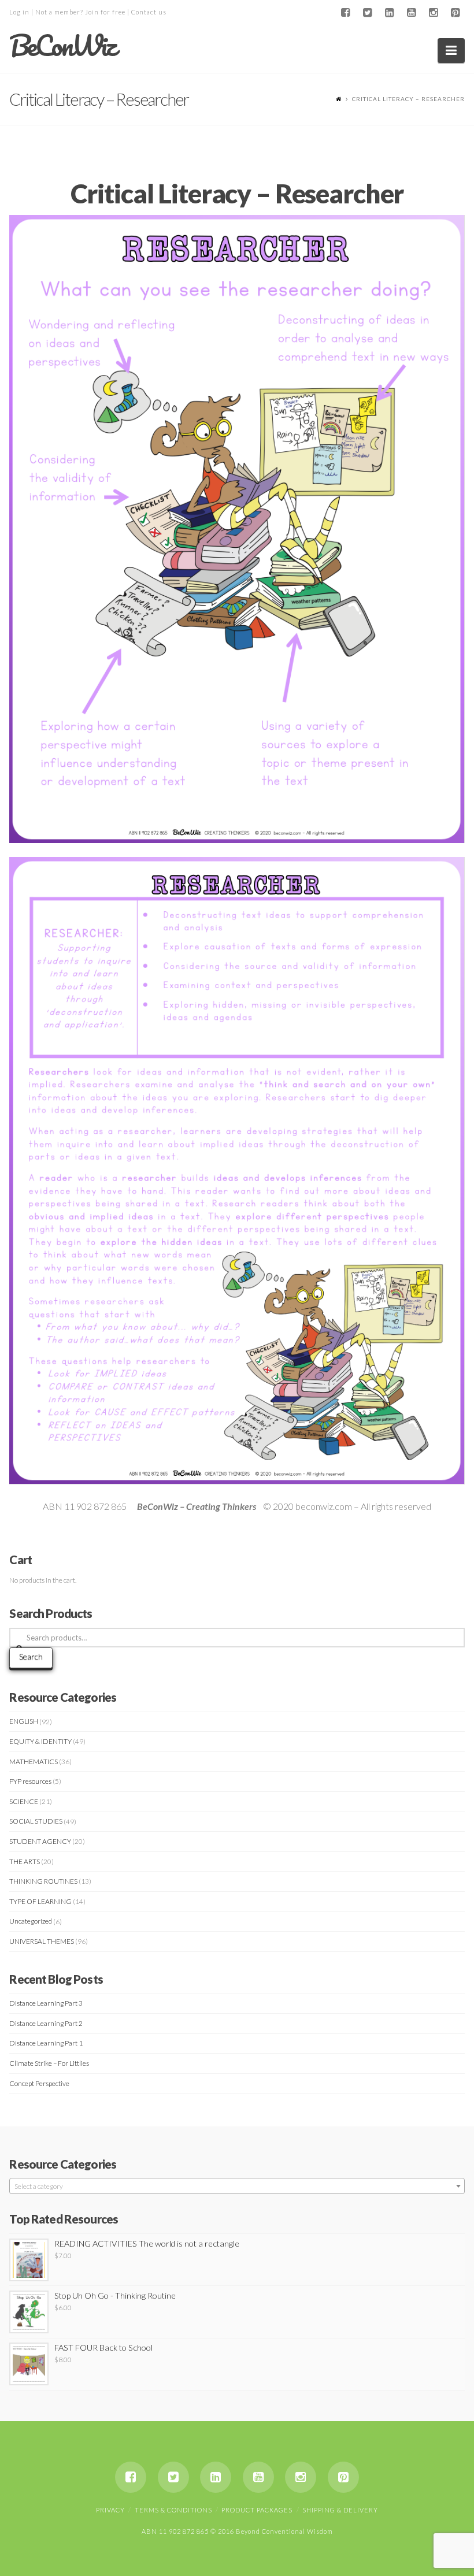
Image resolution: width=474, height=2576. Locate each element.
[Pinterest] (456, 13)
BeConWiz (62, 46)
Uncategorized (31, 1921)
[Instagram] (434, 13)
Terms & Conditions (173, 2510)
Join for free (105, 12)
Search (31, 1656)
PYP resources (30, 1781)
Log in (19, 12)
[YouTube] (412, 13)
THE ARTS (25, 1862)
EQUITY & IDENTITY (40, 1741)
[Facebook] (346, 13)
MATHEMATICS (34, 1762)
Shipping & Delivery (340, 2510)
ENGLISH (24, 1721)
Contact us (149, 12)
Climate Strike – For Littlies (49, 2063)
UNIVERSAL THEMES (42, 1941)
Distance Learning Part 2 (46, 2023)
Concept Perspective (39, 2083)
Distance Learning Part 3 (46, 2003)
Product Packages (257, 2510)
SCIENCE (24, 1801)
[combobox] (237, 2186)
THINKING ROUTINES (43, 1881)
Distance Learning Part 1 (46, 2043)
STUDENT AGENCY (40, 1841)
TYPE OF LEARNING (40, 1901)
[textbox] (237, 2187)
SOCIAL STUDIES (36, 1821)
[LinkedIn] (390, 13)
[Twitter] (368, 13)
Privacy (110, 2510)
